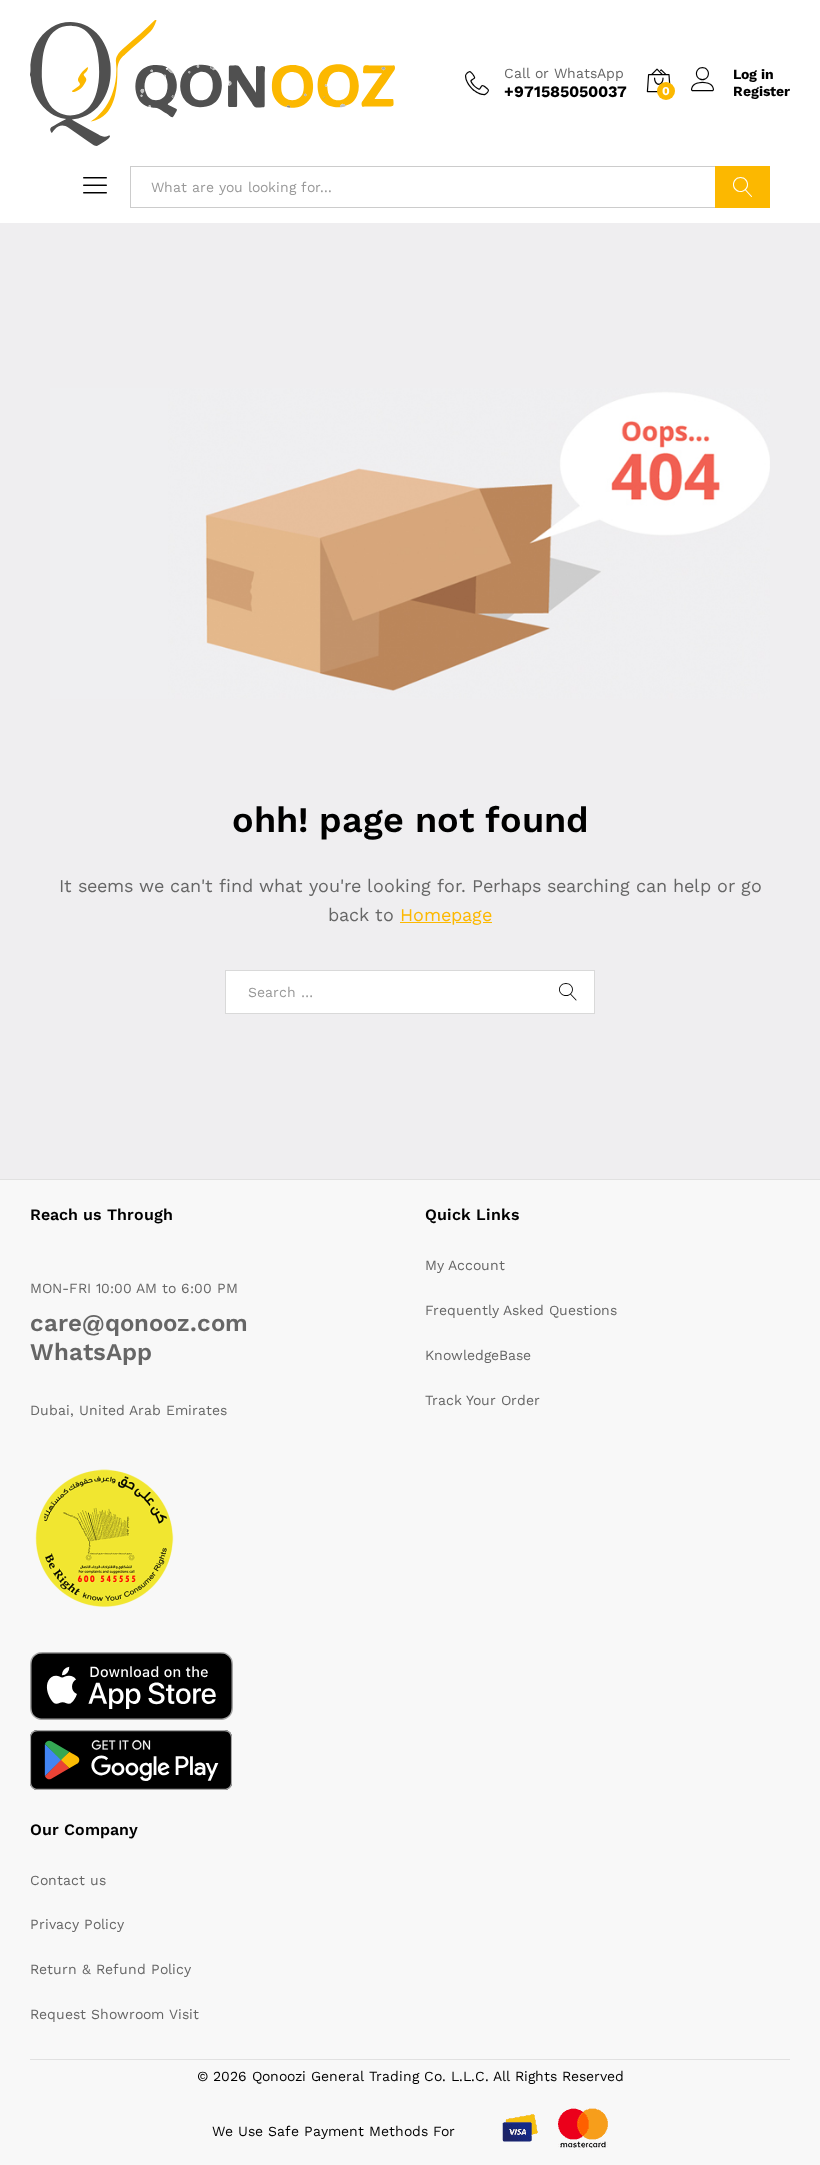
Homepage (446, 914)
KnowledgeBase (478, 1355)
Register (761, 91)
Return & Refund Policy (110, 1969)
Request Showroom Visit (114, 2014)
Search (742, 187)
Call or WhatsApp (564, 73)
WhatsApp (91, 1352)
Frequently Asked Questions (521, 1310)
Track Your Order (482, 1400)
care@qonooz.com (139, 1323)
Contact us (68, 1880)
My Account (465, 1265)
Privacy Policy (77, 1924)
